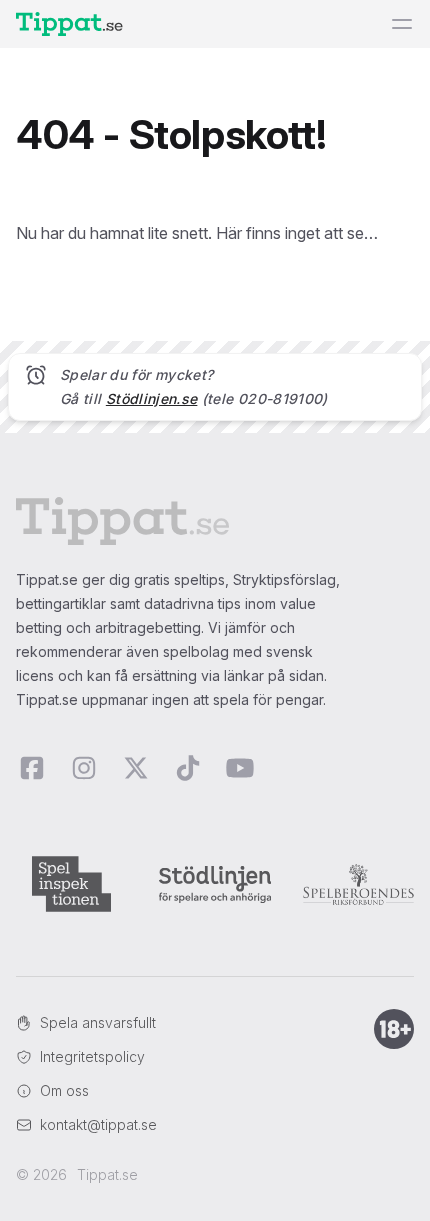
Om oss (64, 1090)
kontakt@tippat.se (98, 1124)
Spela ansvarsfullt (98, 1022)
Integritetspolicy (92, 1056)
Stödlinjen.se (152, 398)
